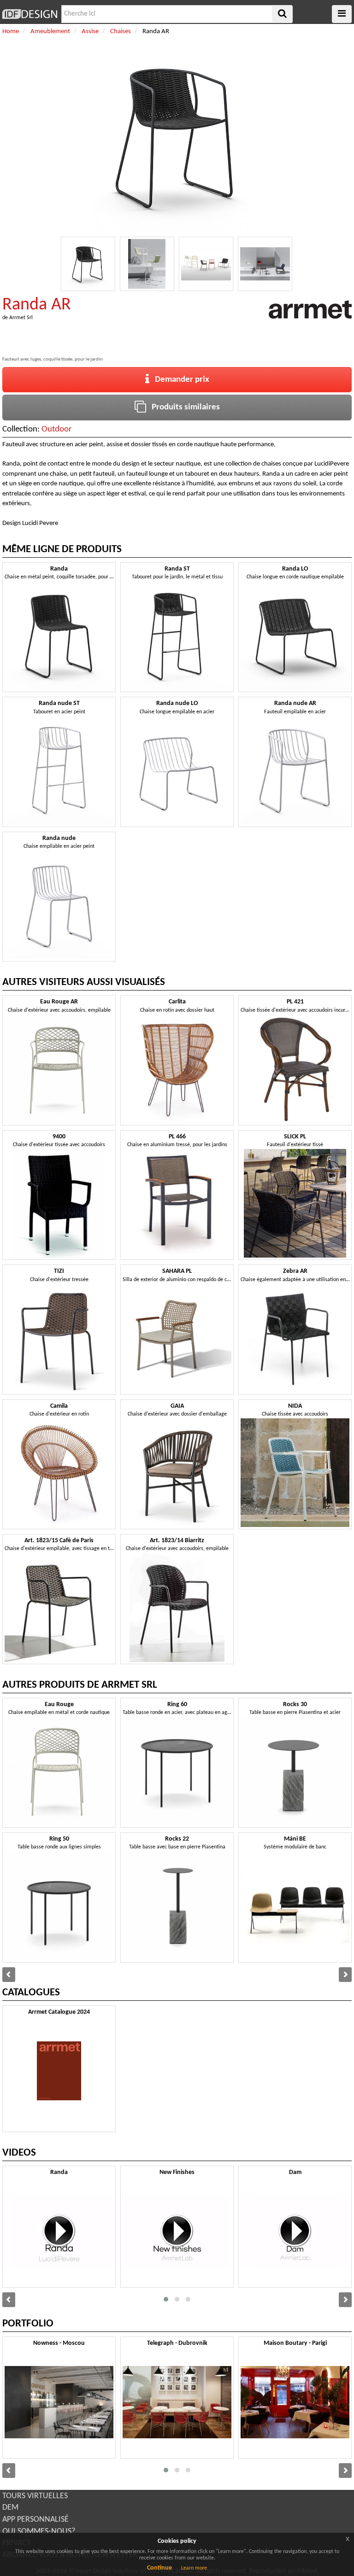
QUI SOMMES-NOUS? (39, 2532)
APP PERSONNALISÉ (35, 2520)
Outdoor (57, 429)
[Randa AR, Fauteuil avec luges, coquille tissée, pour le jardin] (88, 264)
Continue (159, 2568)
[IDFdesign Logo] (29, 14)
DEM (10, 2508)
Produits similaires (183, 407)
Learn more (194, 2568)
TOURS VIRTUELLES (35, 2496)
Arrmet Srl (21, 318)
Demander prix (179, 380)
